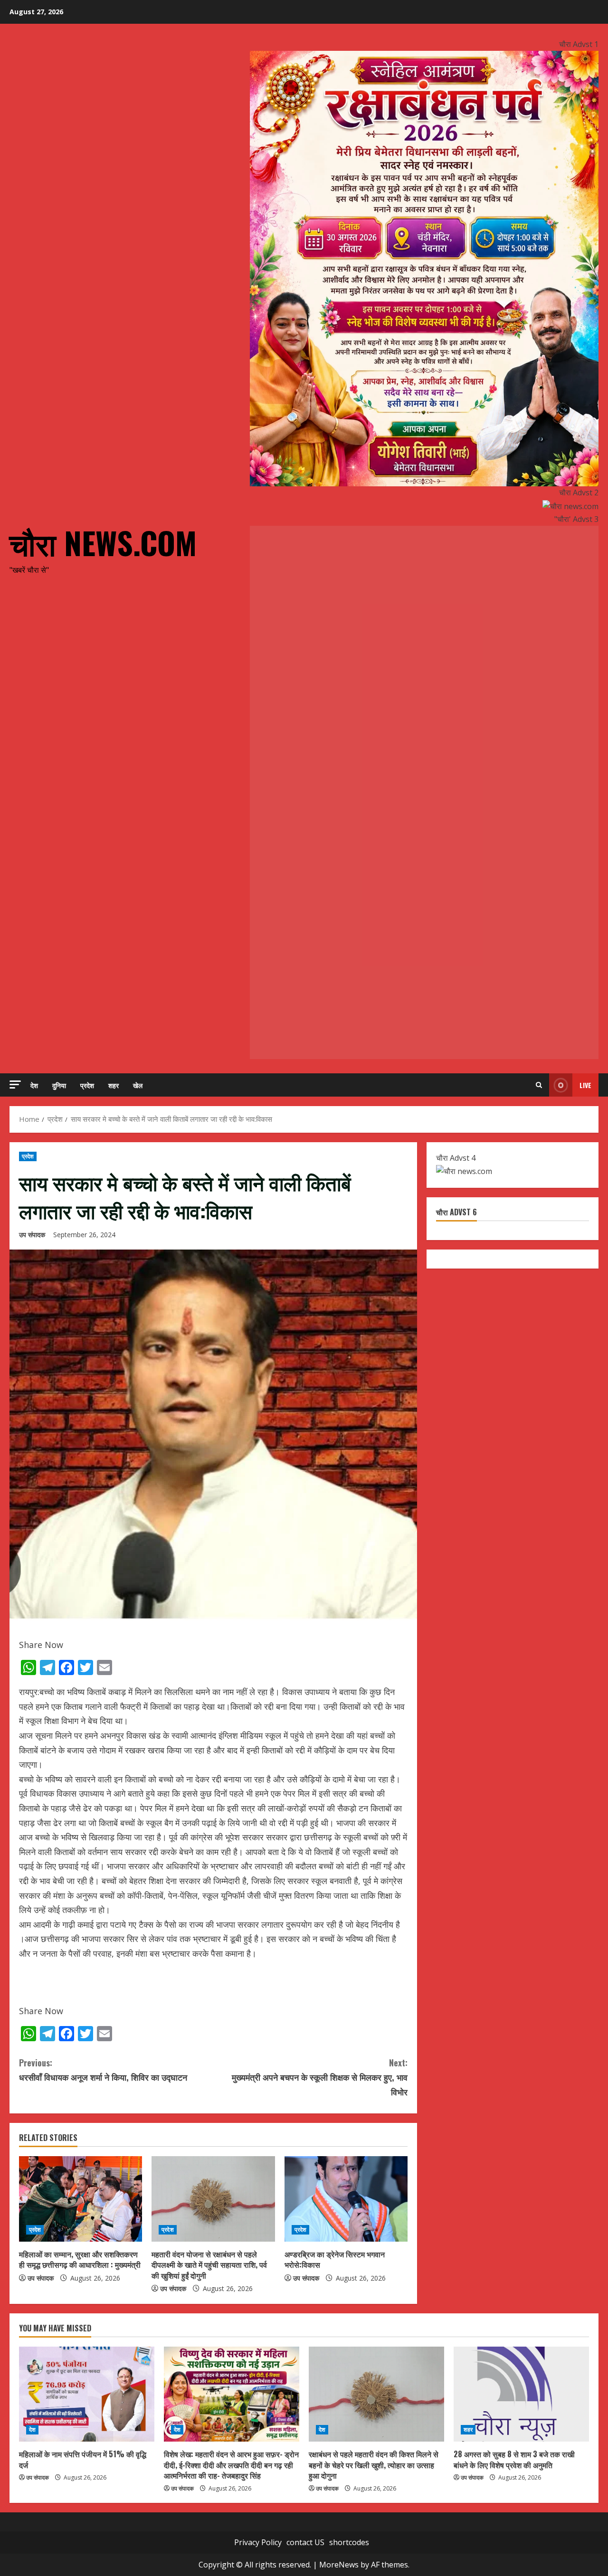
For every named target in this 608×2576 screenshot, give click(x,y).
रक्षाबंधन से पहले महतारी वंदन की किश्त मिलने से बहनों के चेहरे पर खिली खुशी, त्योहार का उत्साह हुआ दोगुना (374, 2465)
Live (585, 1085)
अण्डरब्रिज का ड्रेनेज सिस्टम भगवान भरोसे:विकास (335, 2259)
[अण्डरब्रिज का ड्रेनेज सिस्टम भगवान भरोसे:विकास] (346, 2199)
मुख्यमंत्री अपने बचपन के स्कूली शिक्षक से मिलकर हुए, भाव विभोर (320, 2077)
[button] (15, 1084)
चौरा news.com (103, 542)
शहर (114, 1085)
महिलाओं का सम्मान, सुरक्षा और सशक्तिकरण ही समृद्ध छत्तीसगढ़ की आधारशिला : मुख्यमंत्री (80, 2259)
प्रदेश (87, 1085)
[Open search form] (539, 1085)
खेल (138, 1085)
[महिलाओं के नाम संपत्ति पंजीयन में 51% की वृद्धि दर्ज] (87, 2394)
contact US (305, 2542)
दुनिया (59, 1085)
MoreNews (339, 2565)
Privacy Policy (258, 2542)
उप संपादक (32, 1235)
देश (34, 1085)
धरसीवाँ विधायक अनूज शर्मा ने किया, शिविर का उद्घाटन (103, 2070)
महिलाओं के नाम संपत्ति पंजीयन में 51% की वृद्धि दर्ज (83, 2459)
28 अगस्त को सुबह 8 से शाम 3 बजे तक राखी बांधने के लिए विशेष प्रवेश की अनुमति (514, 2459)
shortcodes (349, 2542)
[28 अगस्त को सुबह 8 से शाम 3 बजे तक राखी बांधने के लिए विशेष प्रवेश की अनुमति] (521, 2394)
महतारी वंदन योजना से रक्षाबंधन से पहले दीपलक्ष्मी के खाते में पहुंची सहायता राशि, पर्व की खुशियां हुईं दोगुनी (209, 2265)
